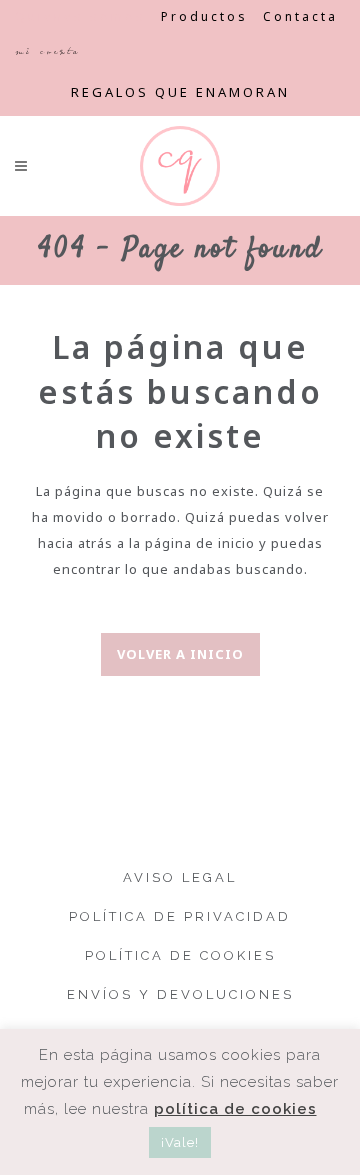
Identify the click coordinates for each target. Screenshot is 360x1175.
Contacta (300, 16)
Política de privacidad (180, 916)
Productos (204, 16)
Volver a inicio (180, 654)
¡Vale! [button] (180, 1142)
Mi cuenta (47, 51)
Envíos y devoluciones (180, 994)
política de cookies (235, 1109)
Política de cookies (180, 955)
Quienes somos (80, 16)
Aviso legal (180, 877)
